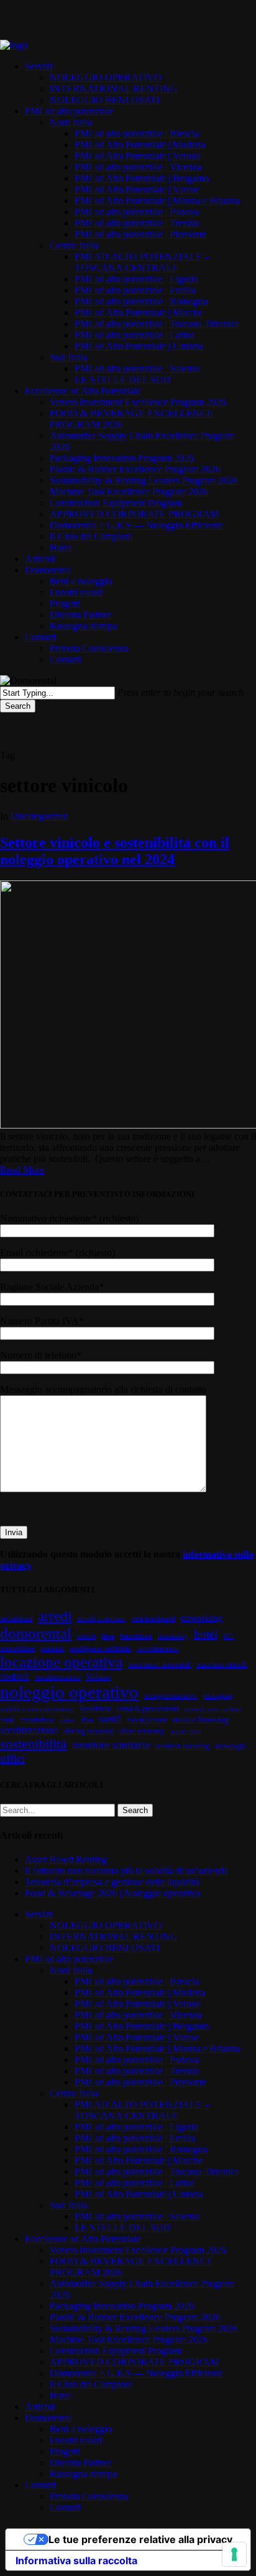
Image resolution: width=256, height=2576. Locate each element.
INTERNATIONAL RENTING (114, 1937)
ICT (229, 1636)
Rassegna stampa (83, 2474)
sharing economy (89, 1731)
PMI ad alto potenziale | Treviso (137, 2071)
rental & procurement (148, 1709)
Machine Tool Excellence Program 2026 (129, 2339)
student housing (183, 1746)
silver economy (142, 1731)
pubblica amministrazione (37, 1709)
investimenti (158, 1648)
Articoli (40, 2407)
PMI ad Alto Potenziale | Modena (140, 1992)
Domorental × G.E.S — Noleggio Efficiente (136, 2373)
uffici (12, 1759)
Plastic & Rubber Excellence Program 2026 (135, 2317)
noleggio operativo (69, 1692)
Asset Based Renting (66, 1859)
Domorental (48, 2418)
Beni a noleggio (81, 2429)
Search (18, 706)
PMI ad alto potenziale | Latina (135, 2183)
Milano (98, 1677)
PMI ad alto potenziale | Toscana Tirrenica (157, 2172)
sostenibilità (33, 1744)
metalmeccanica (57, 1677)
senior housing (201, 1719)
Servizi (39, 1914)
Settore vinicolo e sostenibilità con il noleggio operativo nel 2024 (115, 851)
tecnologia (231, 1746)
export (86, 1636)
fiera (108, 1636)
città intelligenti (153, 1619)
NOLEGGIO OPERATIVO (106, 1925)
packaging (217, 1696)
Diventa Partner (80, 2463)
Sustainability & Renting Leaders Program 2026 (144, 2328)
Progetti (65, 2451)
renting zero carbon (213, 1709)
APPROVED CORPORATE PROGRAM (134, 2362)
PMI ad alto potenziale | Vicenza (138, 2015)
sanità (110, 1719)
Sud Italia (68, 2205)
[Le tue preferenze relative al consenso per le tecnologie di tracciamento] (234, 2554)
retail (7, 1720)
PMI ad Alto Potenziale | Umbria (139, 2194)
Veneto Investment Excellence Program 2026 (138, 2250)
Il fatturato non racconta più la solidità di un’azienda (126, 1871)
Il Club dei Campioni (91, 2384)
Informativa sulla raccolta (76, 2560)
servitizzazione (29, 1730)
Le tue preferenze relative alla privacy (140, 2539)
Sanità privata (147, 1720)
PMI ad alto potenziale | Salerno (137, 2216)
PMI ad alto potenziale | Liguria (136, 2127)
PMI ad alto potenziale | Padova (137, 2060)
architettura (16, 1618)
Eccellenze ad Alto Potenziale (83, 2239)
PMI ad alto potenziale (69, 1959)
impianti (52, 1648)
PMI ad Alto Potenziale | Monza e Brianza (157, 2048)
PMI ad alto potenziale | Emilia (135, 2138)
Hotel (61, 2395)
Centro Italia (74, 2093)
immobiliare (17, 1649)
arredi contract (101, 1618)
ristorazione (37, 1720)
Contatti (40, 2485)
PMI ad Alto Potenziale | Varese (137, 2037)
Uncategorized (39, 816)
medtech (15, 1676)
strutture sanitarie (111, 1745)
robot (67, 1720)
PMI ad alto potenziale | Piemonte (140, 2082)
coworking (202, 1618)
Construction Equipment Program (116, 2351)
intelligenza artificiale (100, 1649)
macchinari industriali (159, 1664)
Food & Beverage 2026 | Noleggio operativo (112, 1893)
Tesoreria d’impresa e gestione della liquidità (112, 1882)
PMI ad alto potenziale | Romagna (141, 2149)
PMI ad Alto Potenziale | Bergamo (142, 2026)
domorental (36, 1633)
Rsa (87, 1720)
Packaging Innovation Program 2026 (122, 2306)
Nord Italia (71, 1970)
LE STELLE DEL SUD (123, 2227)
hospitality (173, 1636)
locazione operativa (61, 1662)
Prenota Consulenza (89, 2496)
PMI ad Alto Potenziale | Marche (139, 2160)
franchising (136, 1636)
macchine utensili (222, 1664)
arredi (55, 1616)
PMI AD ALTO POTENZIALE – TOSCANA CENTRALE (142, 2110)
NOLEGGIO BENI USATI (105, 1948)
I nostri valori (76, 2440)
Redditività (95, 1709)
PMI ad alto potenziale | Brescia (137, 1981)
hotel (206, 1634)
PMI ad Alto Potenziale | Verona (138, 2004)
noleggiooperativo (171, 1696)
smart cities (185, 1731)
